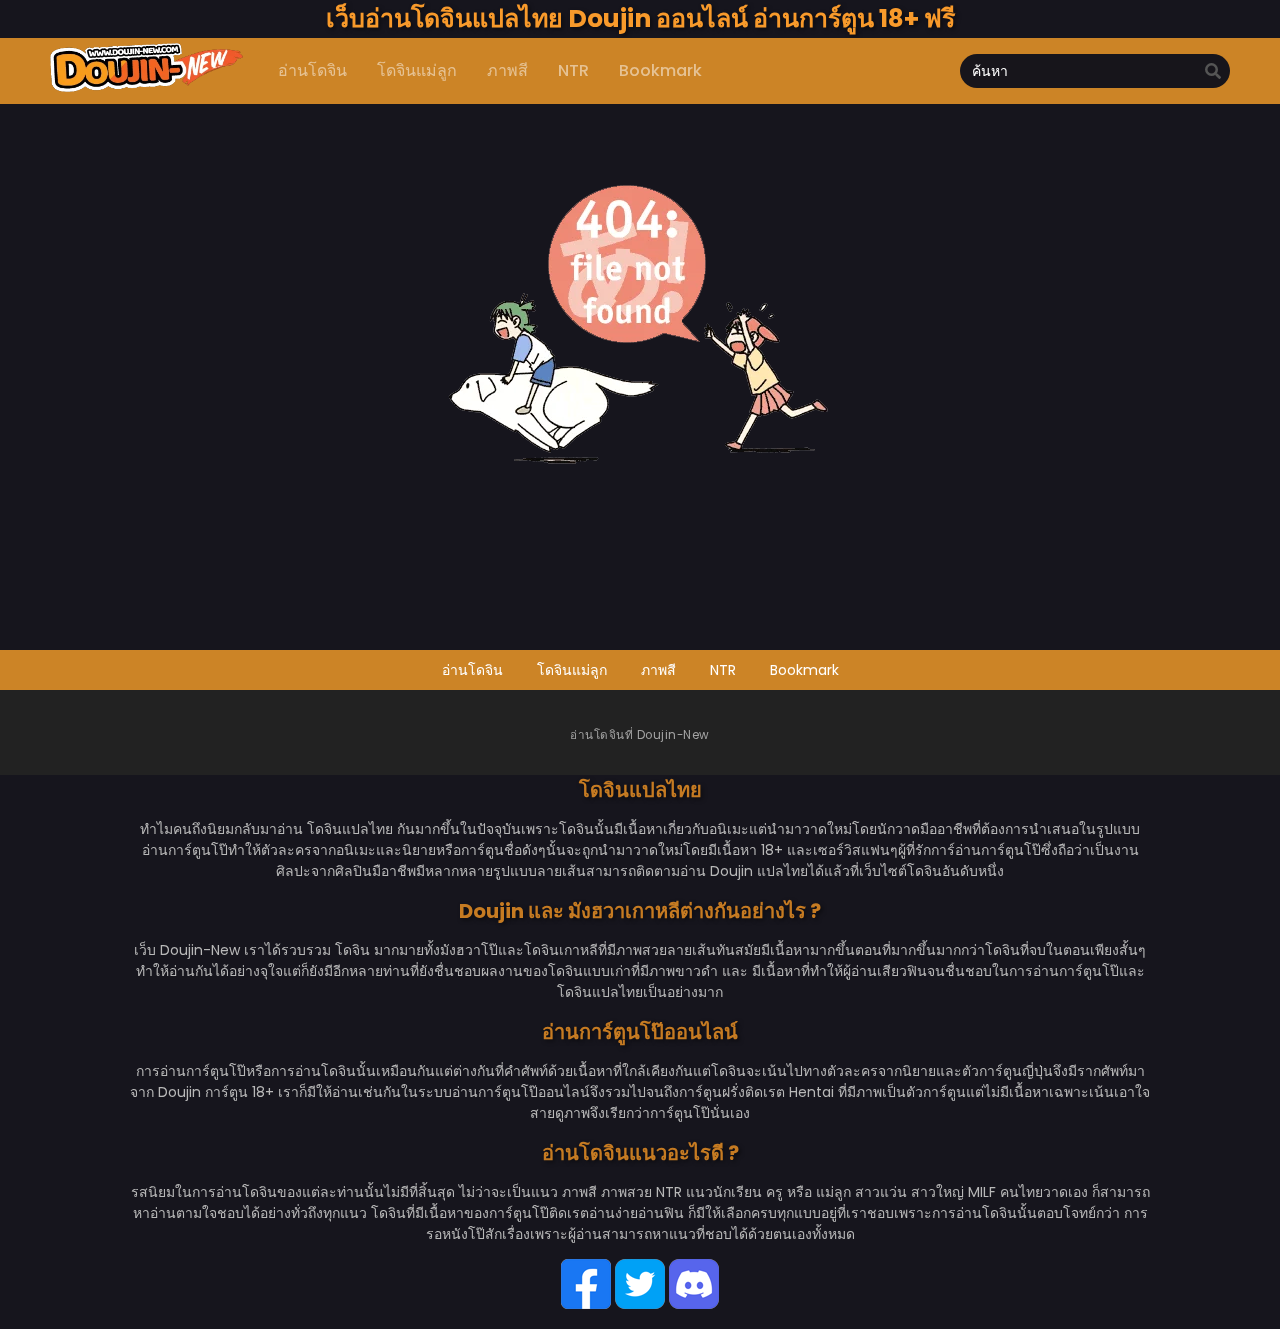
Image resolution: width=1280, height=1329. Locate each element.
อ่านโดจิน (472, 670)
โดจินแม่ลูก (572, 670)
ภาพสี (658, 670)
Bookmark (804, 670)
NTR (723, 670)
